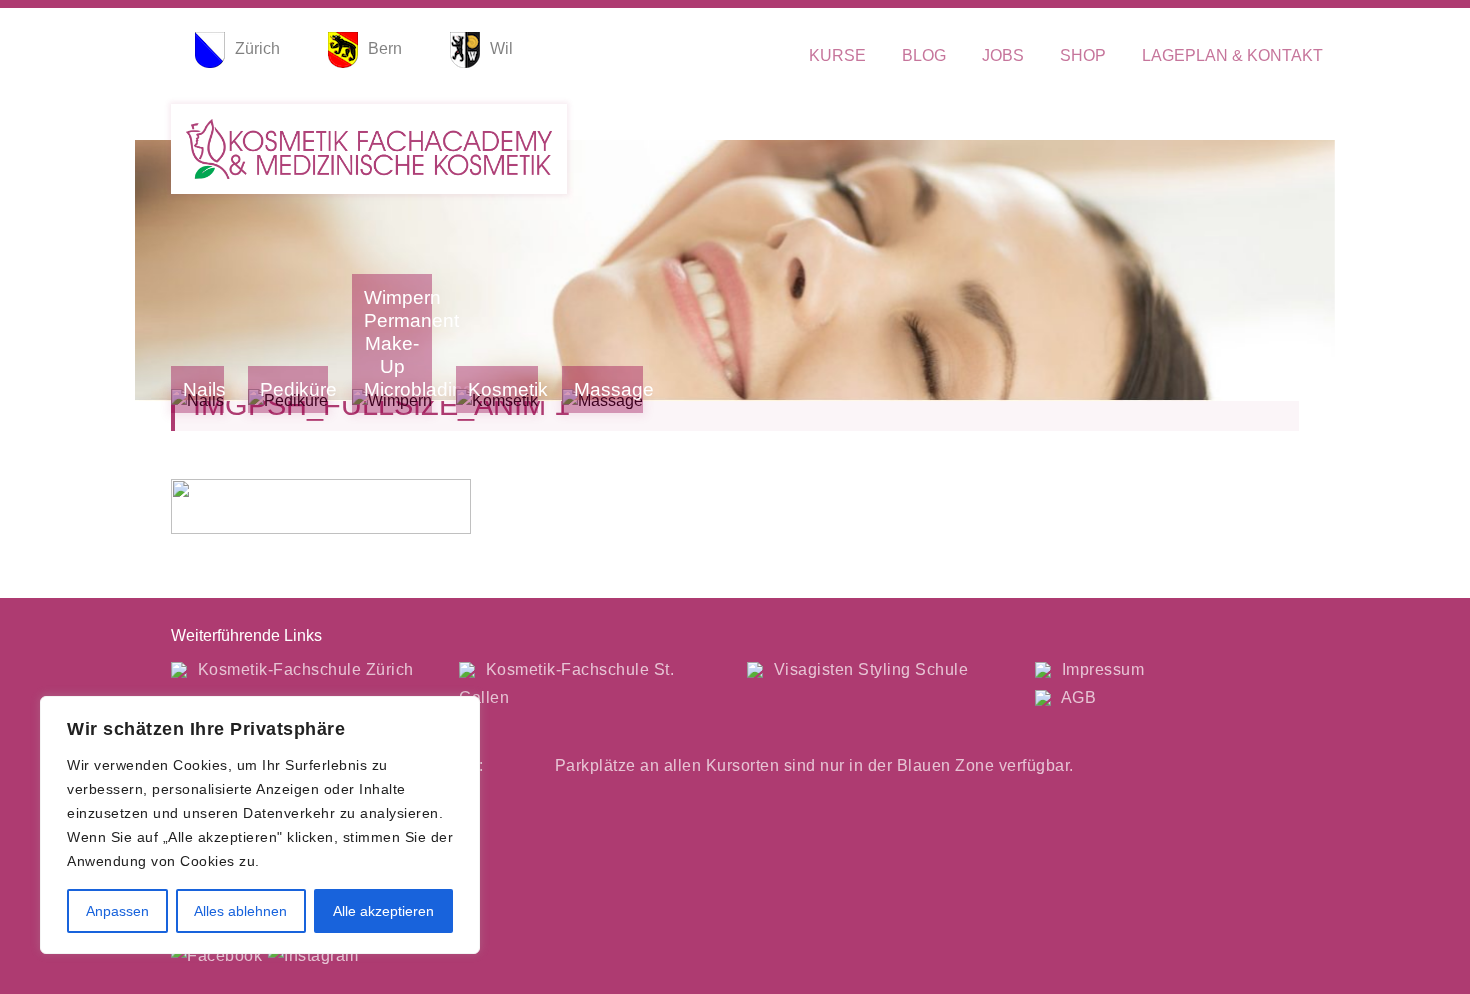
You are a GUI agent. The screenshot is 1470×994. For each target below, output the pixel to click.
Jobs (1003, 55)
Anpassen (117, 911)
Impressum (1100, 669)
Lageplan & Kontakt (1232, 55)
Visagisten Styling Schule (868, 669)
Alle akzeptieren (383, 911)
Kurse (837, 55)
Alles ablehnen (240, 911)
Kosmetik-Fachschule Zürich (303, 669)
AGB (1076, 697)
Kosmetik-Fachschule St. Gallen (566, 683)
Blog (924, 55)
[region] (260, 825)
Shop (1083, 55)
